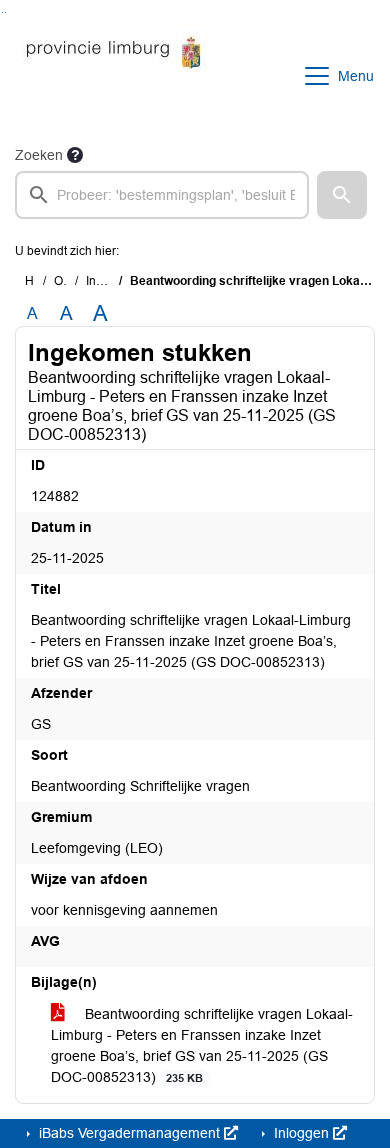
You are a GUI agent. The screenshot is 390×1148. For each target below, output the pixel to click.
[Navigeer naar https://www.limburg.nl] (113, 76)
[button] (342, 195)
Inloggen (301, 1133)
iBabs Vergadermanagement (129, 1133)
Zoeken (39, 155)
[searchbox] (162, 195)
